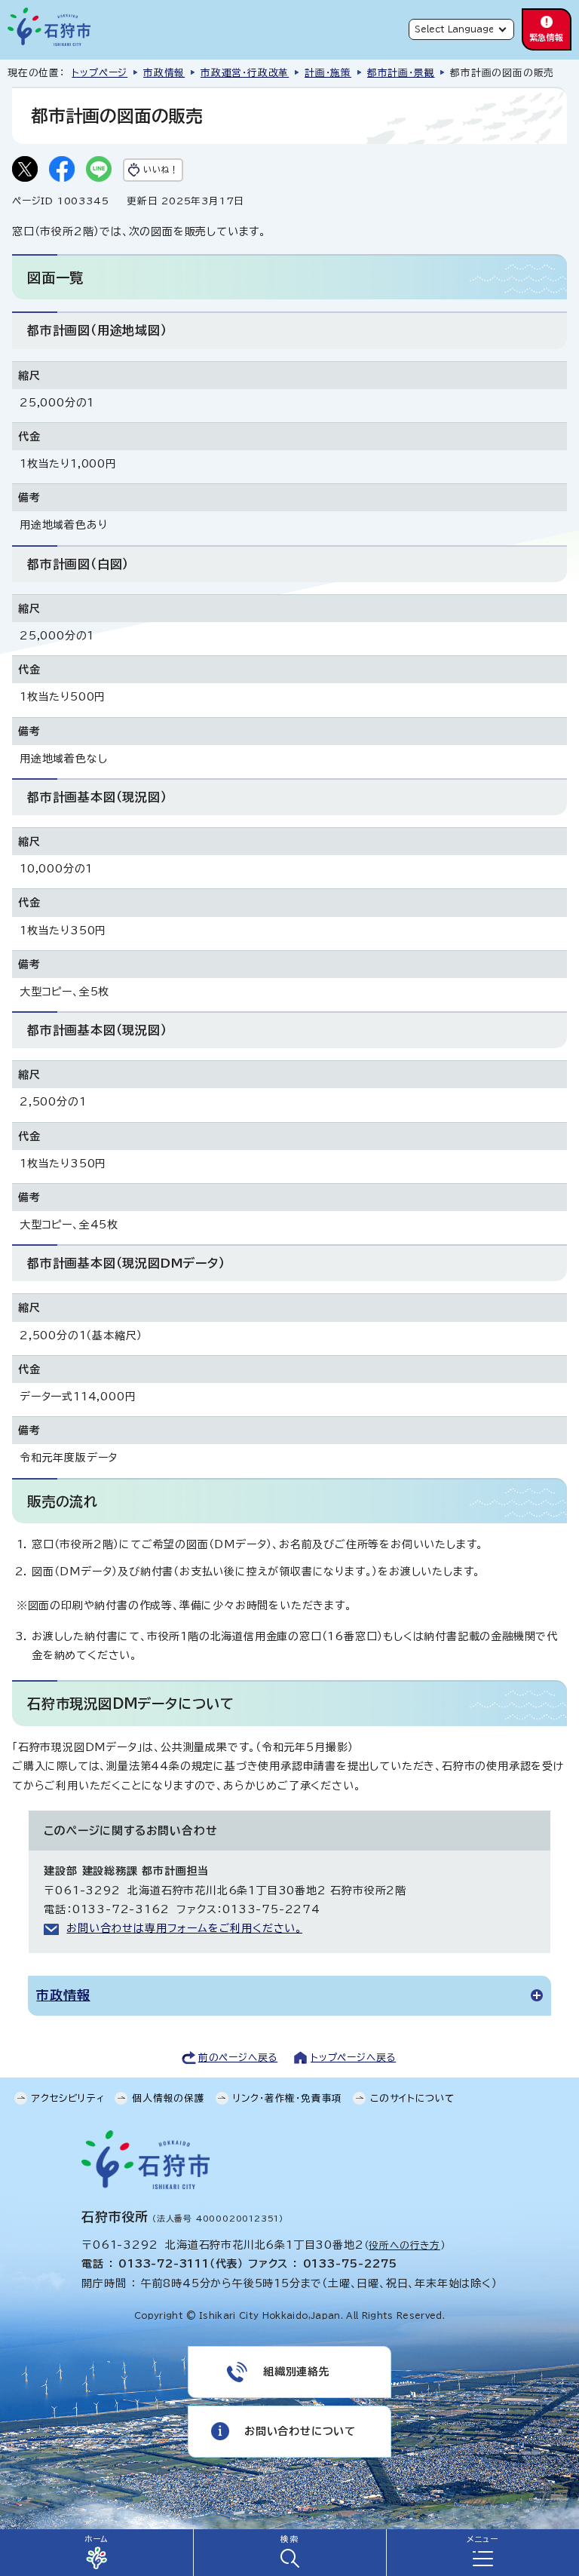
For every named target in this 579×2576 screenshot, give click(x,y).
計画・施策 (328, 73)
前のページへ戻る (238, 2058)
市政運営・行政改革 (245, 73)
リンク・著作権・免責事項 (288, 2098)
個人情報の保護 (168, 2098)
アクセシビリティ (68, 2098)
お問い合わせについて (300, 2431)
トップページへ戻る (353, 2058)
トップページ (100, 73)
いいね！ (161, 169)
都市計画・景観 (401, 73)
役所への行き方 (404, 2245)
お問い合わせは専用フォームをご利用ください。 (184, 1928)
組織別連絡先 (297, 2372)
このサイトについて (412, 2098)
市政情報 (164, 73)
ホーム (96, 2539)
